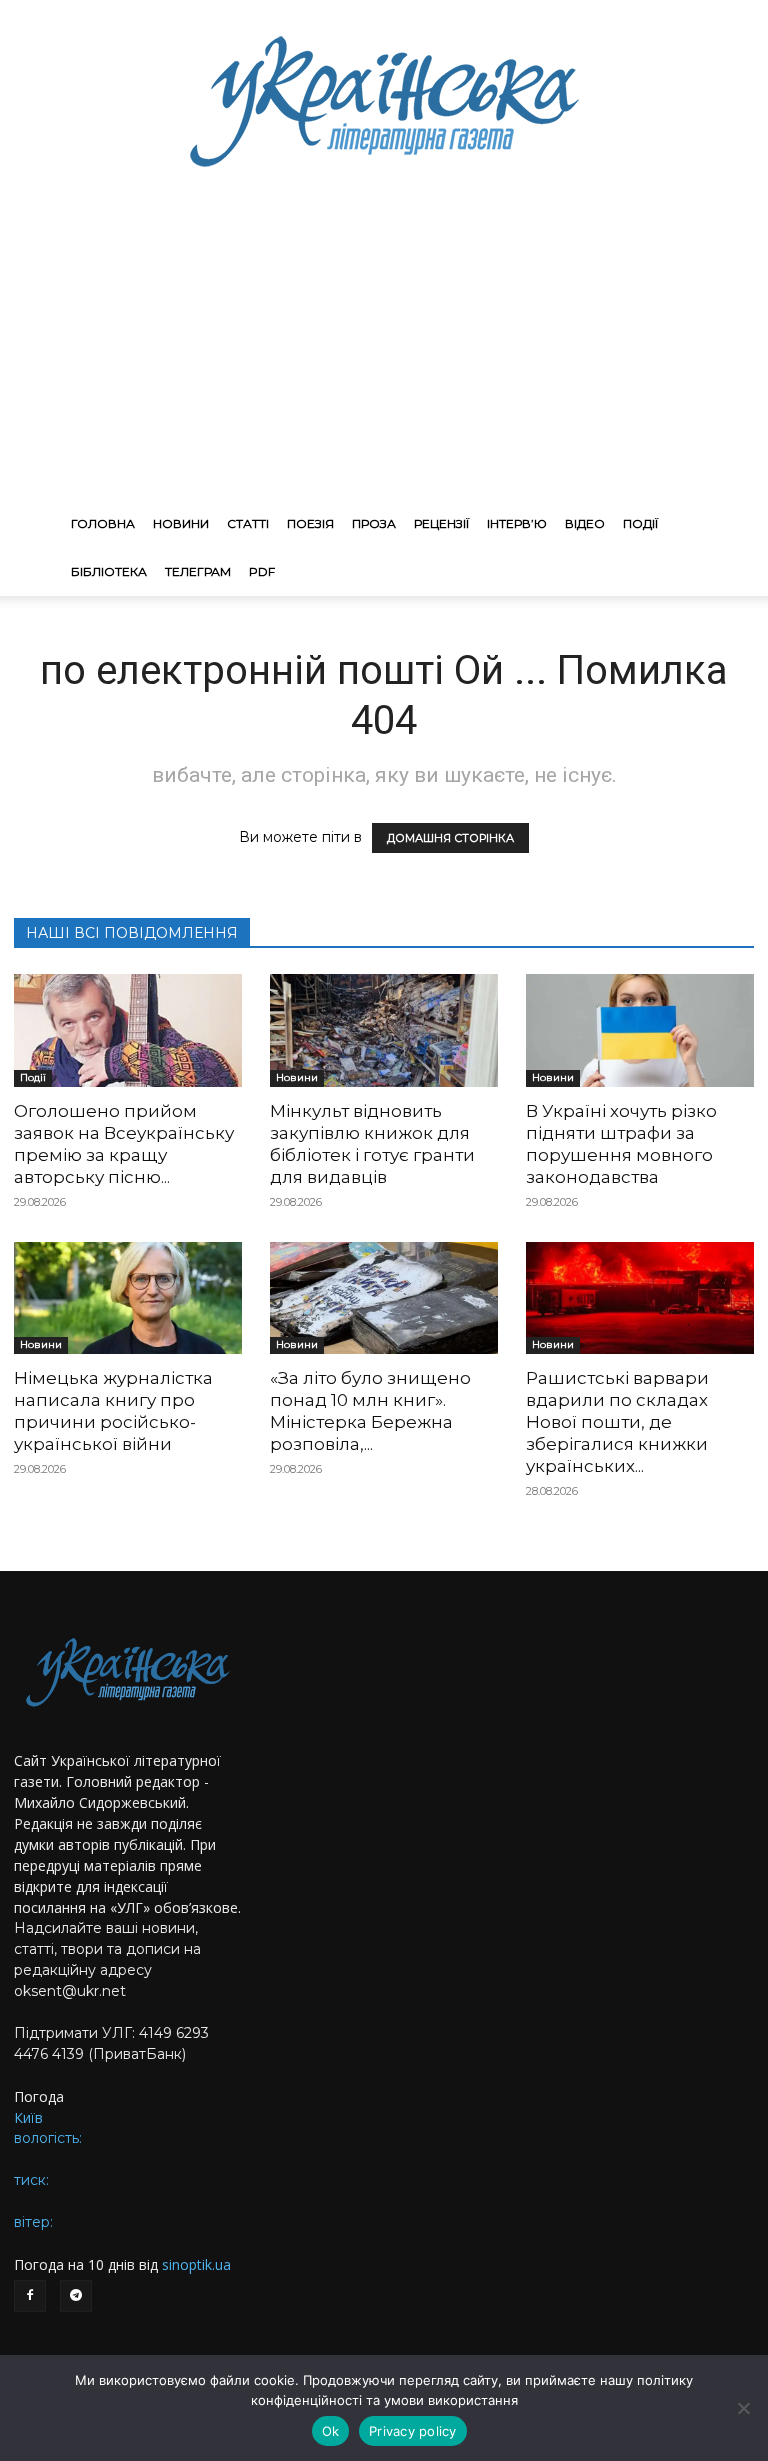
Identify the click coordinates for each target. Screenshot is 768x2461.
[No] (743, 2408)
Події (640, 523)
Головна (103, 523)
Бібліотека (109, 571)
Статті (248, 523)
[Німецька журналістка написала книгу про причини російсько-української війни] (128, 1298)
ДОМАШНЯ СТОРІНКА (450, 838)
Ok (331, 2431)
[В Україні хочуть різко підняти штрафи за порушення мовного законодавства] (640, 1030)
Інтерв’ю (517, 523)
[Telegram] (76, 2296)
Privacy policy (413, 2431)
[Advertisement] (384, 350)
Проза (374, 523)
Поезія (310, 523)
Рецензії (441, 523)
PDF (262, 571)
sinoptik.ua (196, 2264)
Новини (181, 523)
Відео (585, 523)
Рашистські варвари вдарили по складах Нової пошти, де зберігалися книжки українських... (617, 1422)
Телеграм (198, 571)
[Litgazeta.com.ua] (384, 100)
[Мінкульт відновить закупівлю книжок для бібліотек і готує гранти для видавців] (384, 1030)
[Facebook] (30, 2296)
